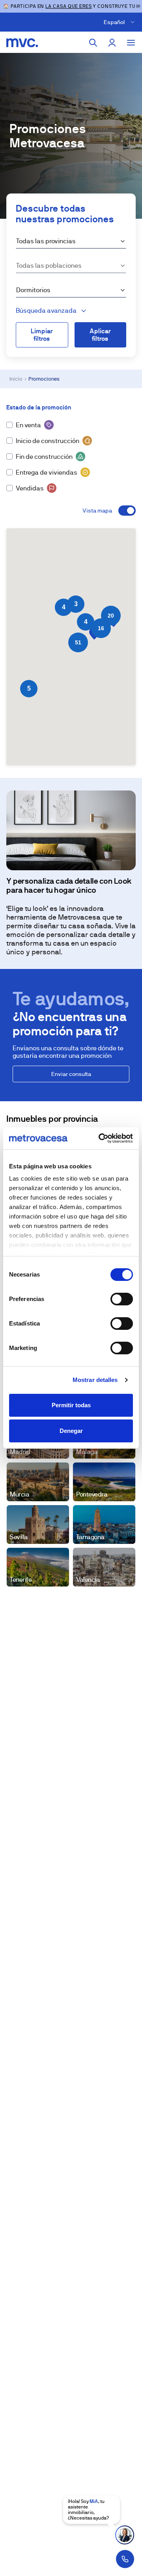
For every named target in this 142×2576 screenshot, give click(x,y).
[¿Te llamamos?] (125, 2559)
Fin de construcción (44, 457)
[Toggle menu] (131, 43)
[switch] (122, 1299)
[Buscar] (93, 43)
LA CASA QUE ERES (68, 6)
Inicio (16, 379)
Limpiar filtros (42, 335)
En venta (28, 425)
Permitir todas (71, 1405)
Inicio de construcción (48, 441)
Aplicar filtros (100, 335)
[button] (86, 622)
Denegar (71, 1431)
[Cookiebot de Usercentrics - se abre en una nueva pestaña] (100, 1138)
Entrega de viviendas (47, 472)
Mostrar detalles (95, 1380)
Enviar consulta (71, 1074)
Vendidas (30, 488)
